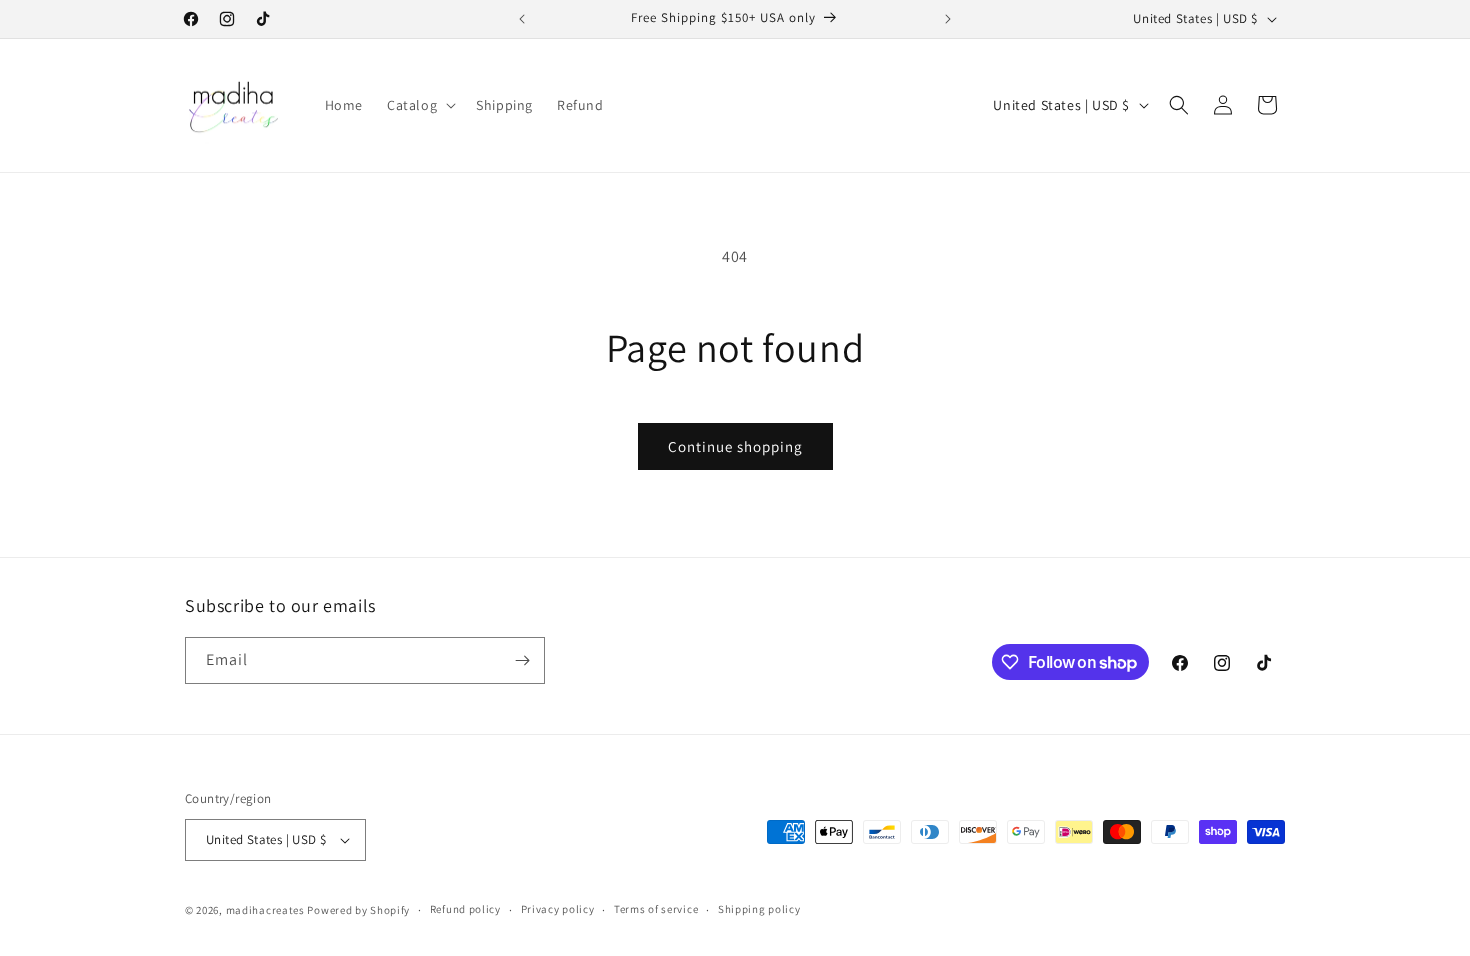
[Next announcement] (948, 19)
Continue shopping (735, 446)
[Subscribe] (522, 660)
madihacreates (265, 910)
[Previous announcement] (522, 19)
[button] (419, 105)
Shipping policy (759, 909)
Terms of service (656, 909)
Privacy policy (558, 909)
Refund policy (465, 909)
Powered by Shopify (358, 910)
